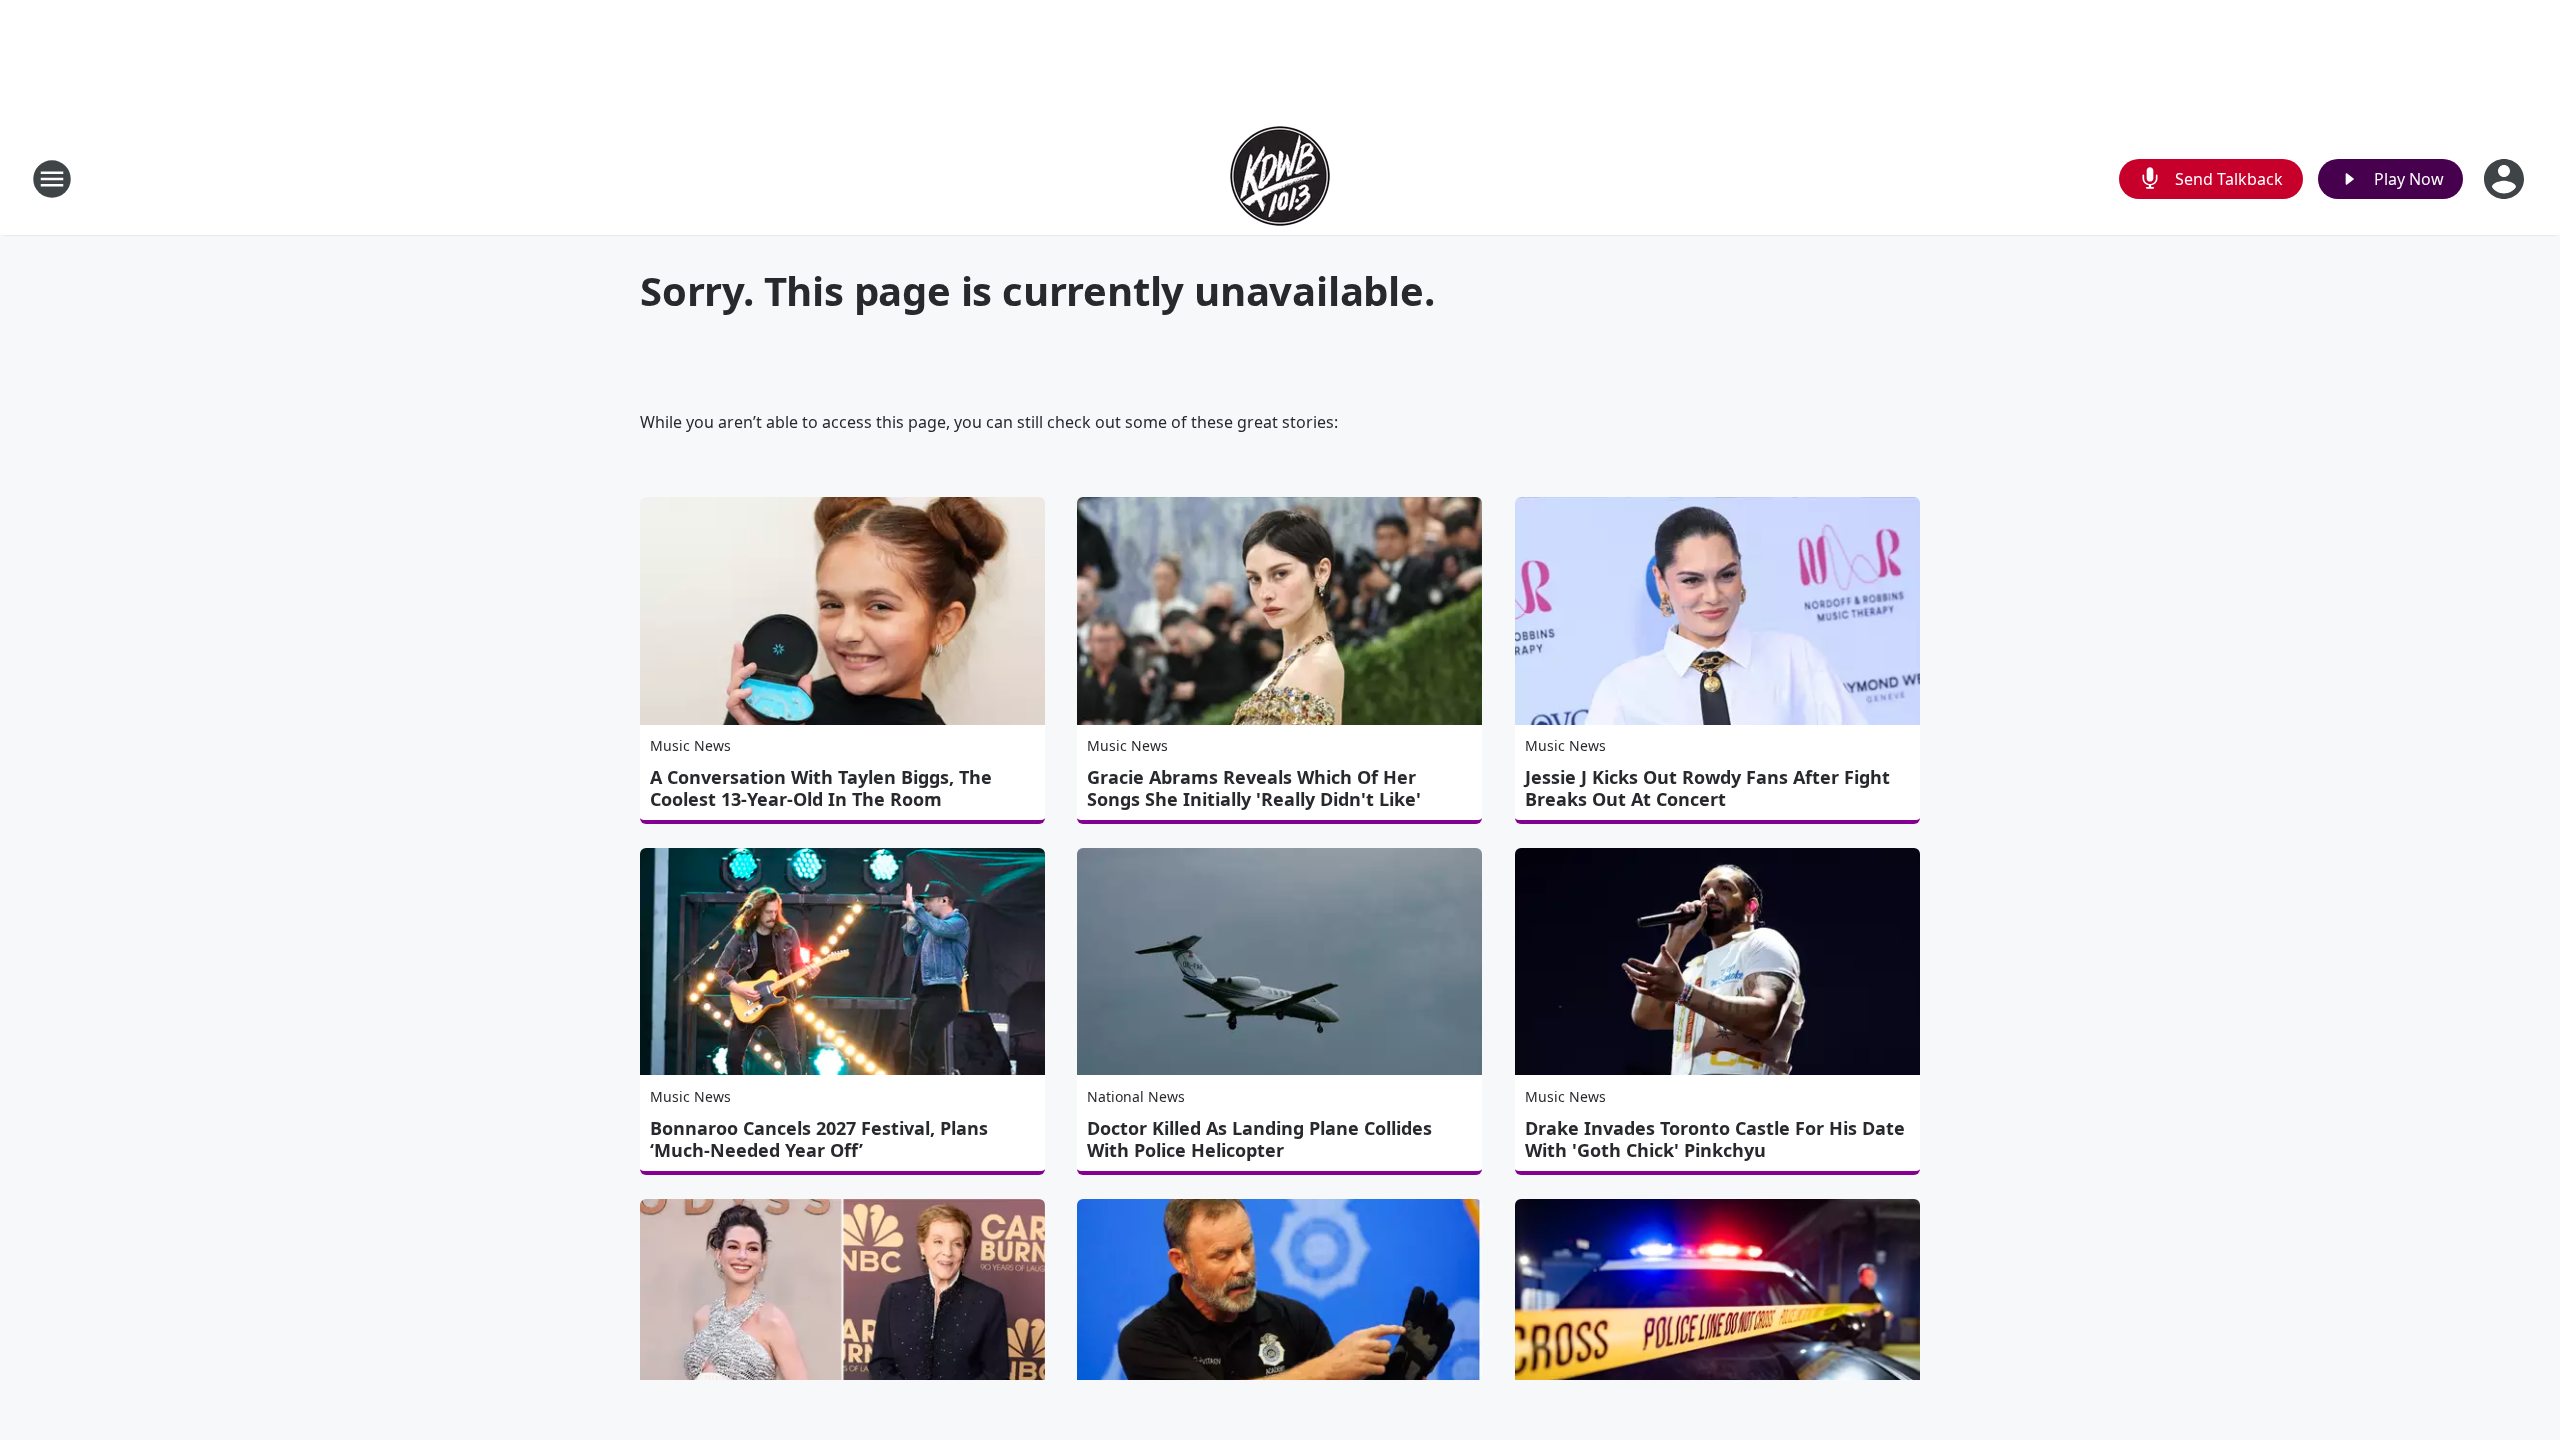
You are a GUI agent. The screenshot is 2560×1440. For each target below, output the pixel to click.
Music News (690, 745)
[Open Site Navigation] (52, 179)
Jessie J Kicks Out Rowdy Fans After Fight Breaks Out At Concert (1707, 788)
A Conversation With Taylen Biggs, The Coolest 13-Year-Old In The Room (821, 788)
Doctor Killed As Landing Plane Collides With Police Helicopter (1259, 1139)
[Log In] (2506, 179)
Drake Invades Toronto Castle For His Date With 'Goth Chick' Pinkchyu (1715, 1139)
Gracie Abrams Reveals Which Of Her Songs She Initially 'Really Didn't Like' (1254, 788)
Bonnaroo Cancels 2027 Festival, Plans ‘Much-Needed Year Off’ (819, 1139)
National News (1136, 1096)
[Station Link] (1280, 178)
